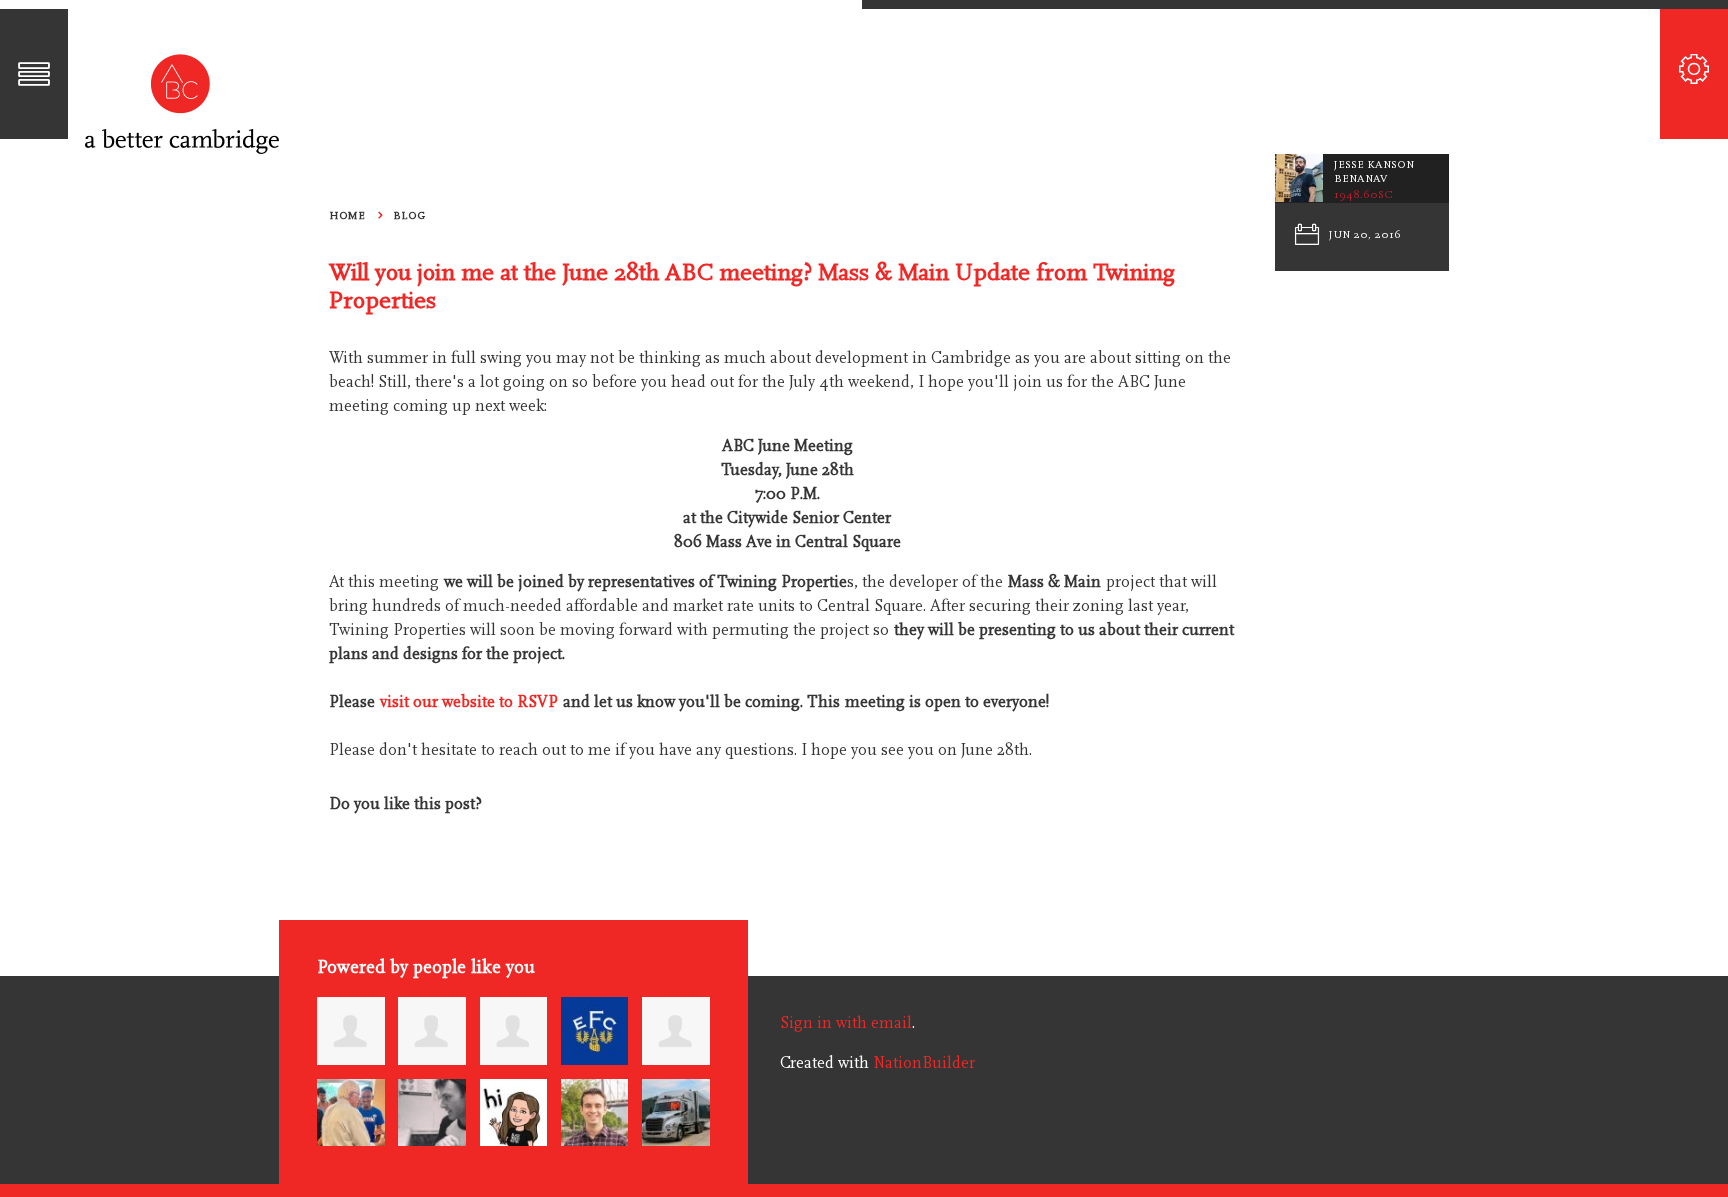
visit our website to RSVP (469, 702)
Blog (409, 215)
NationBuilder (924, 1063)
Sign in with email (846, 1023)
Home (347, 215)
